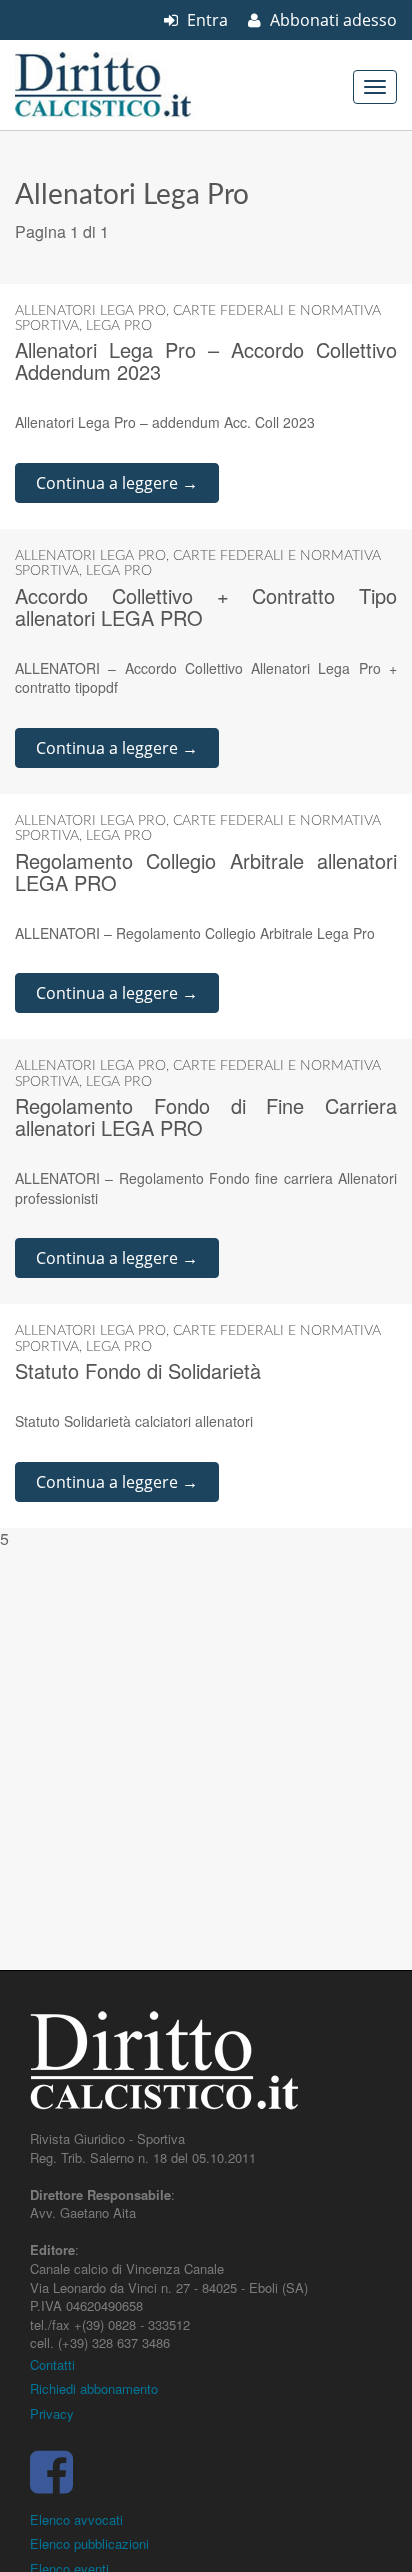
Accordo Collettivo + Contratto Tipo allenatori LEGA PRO (206, 606)
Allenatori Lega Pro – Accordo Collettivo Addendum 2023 (206, 360)
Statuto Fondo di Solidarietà (138, 1370)
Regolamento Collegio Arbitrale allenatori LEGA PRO (206, 871)
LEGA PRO (119, 326)
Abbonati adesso (331, 20)
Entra (205, 20)
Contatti (52, 2364)
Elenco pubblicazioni (89, 2543)
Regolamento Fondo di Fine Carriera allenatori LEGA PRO (206, 1116)
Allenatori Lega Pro (90, 311)
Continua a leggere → (117, 483)
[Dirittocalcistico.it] (130, 85)
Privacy (52, 2413)
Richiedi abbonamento (94, 2388)
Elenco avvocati (76, 2519)
